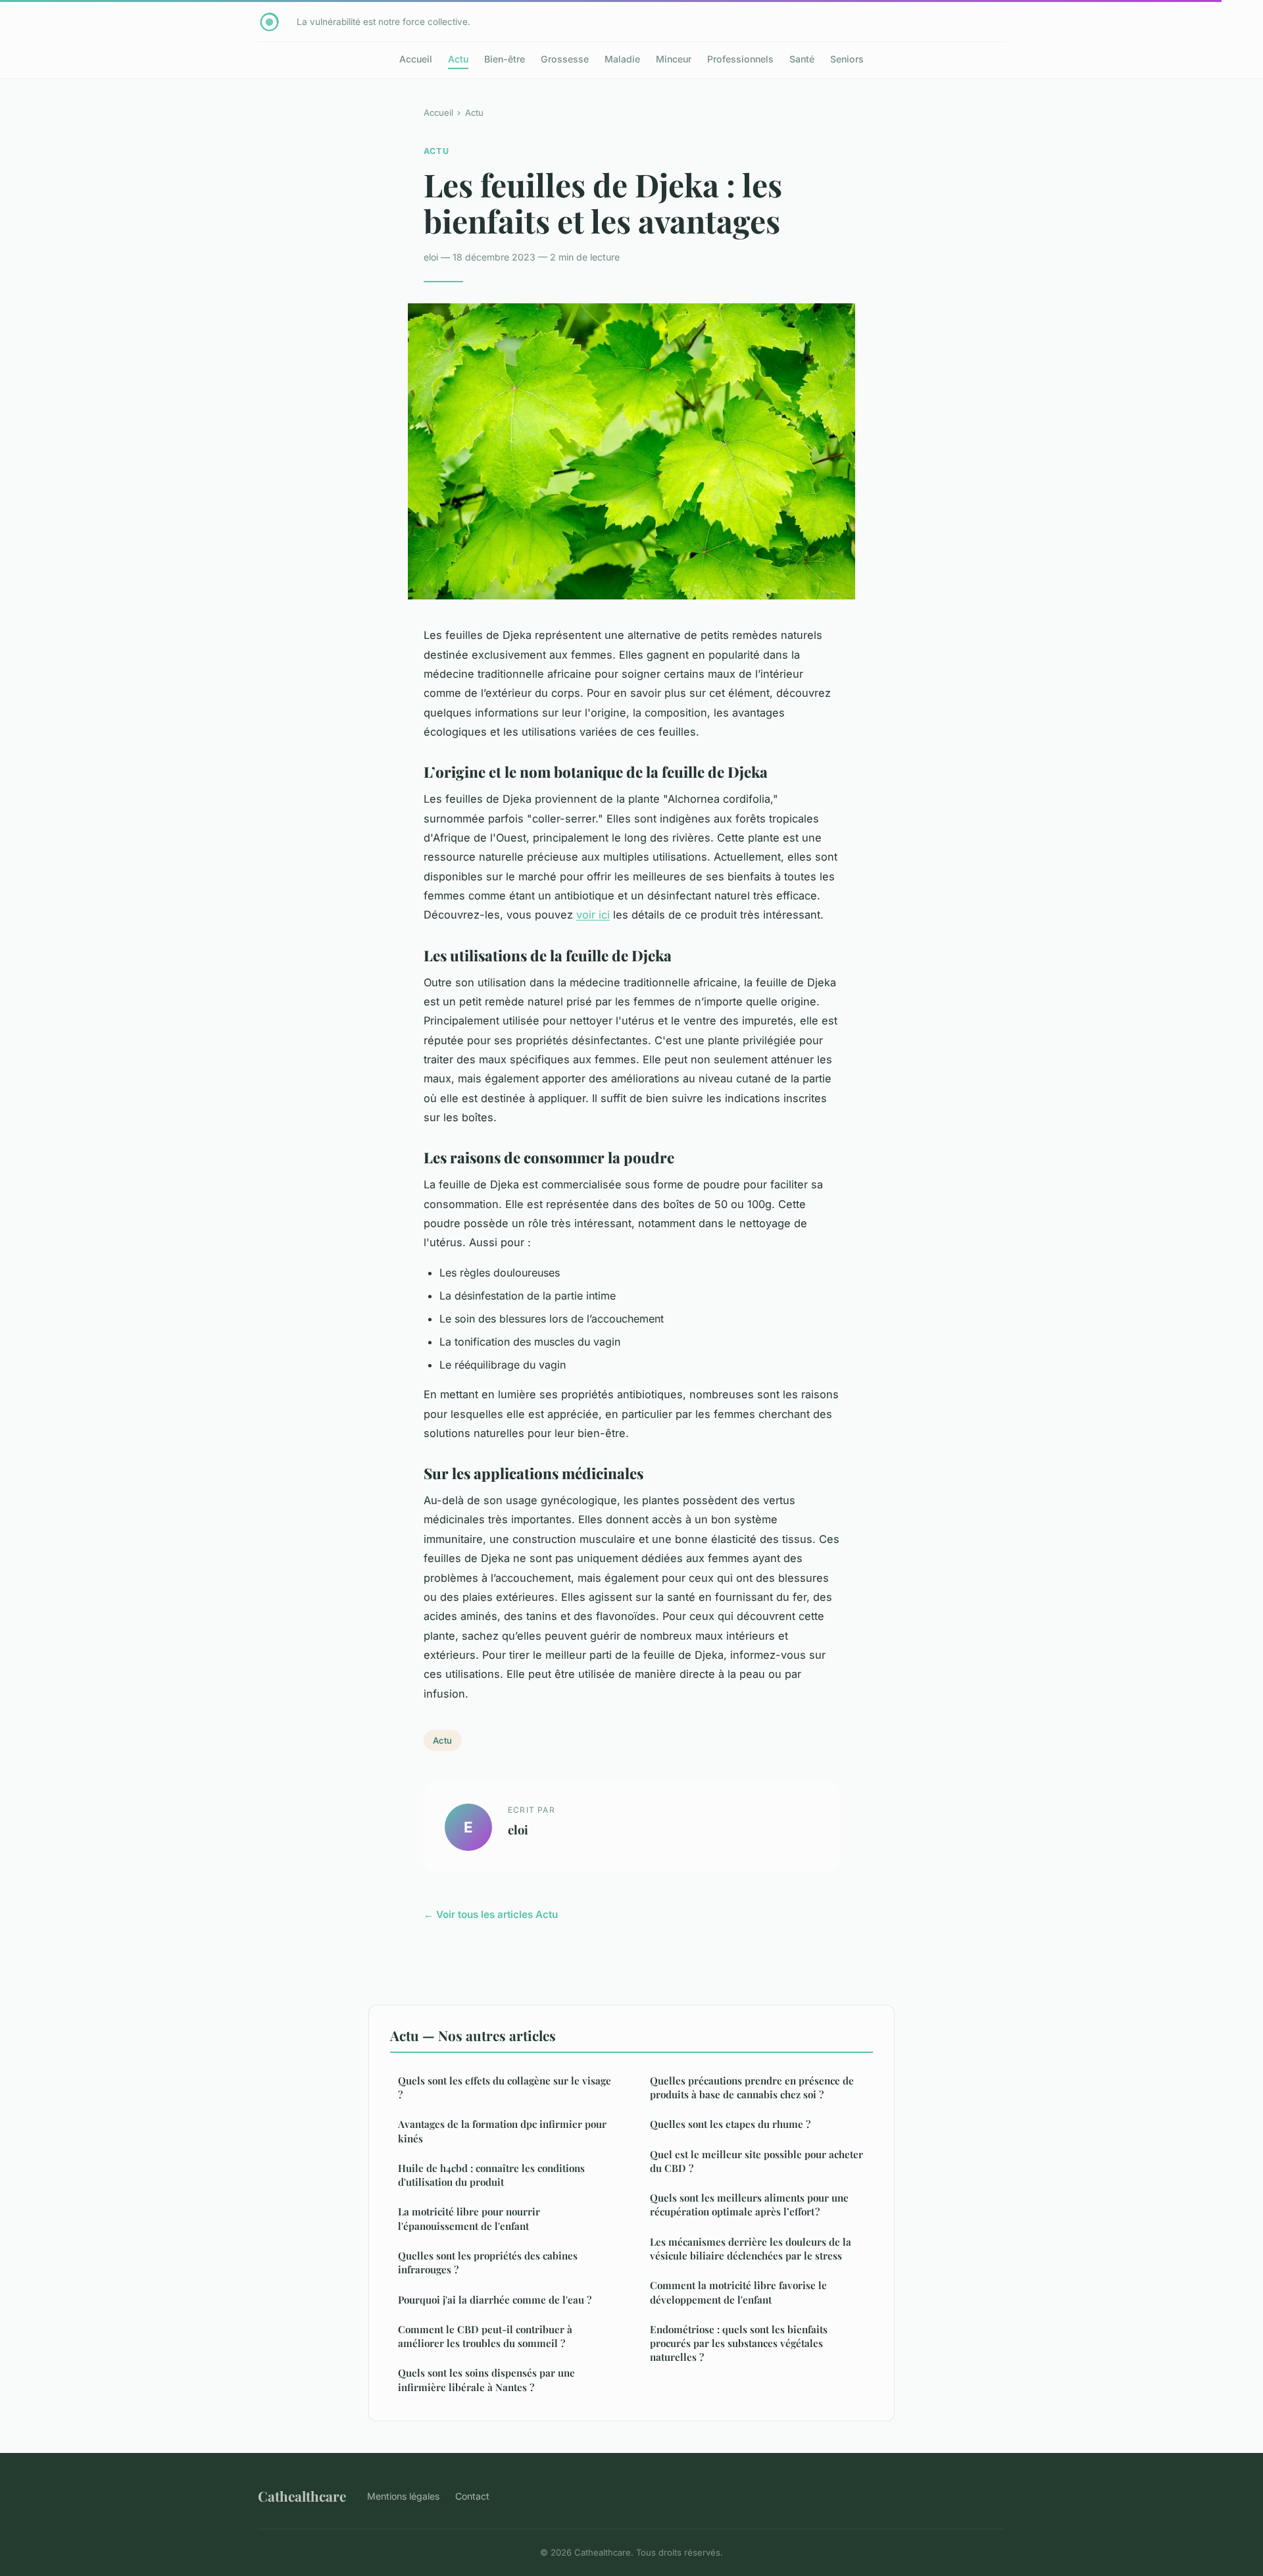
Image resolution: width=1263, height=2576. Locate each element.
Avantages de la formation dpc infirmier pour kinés (502, 2131)
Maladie (622, 59)
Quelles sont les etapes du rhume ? (730, 2124)
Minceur (674, 59)
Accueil (416, 59)
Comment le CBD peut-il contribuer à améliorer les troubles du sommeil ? (485, 2336)
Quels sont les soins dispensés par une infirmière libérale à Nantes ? (486, 2380)
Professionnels (740, 59)
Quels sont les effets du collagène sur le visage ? (505, 2087)
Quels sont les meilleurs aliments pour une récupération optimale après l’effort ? (749, 2205)
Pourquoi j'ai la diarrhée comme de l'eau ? (495, 2300)
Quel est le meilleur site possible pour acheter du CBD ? (756, 2161)
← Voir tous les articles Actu (491, 1914)
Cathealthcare (302, 2496)
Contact (472, 2496)
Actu (458, 59)
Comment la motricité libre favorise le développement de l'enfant (738, 2292)
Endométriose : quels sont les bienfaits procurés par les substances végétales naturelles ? (739, 2343)
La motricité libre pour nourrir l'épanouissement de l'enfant (469, 2218)
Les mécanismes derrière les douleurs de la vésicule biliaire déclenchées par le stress (751, 2249)
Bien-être (505, 59)
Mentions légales (403, 2496)
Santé (802, 59)
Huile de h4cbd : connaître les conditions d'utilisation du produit (491, 2175)
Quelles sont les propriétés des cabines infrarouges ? (488, 2262)
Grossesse (565, 59)
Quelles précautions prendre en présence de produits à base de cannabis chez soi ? (752, 2087)
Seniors (847, 59)
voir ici (593, 915)
